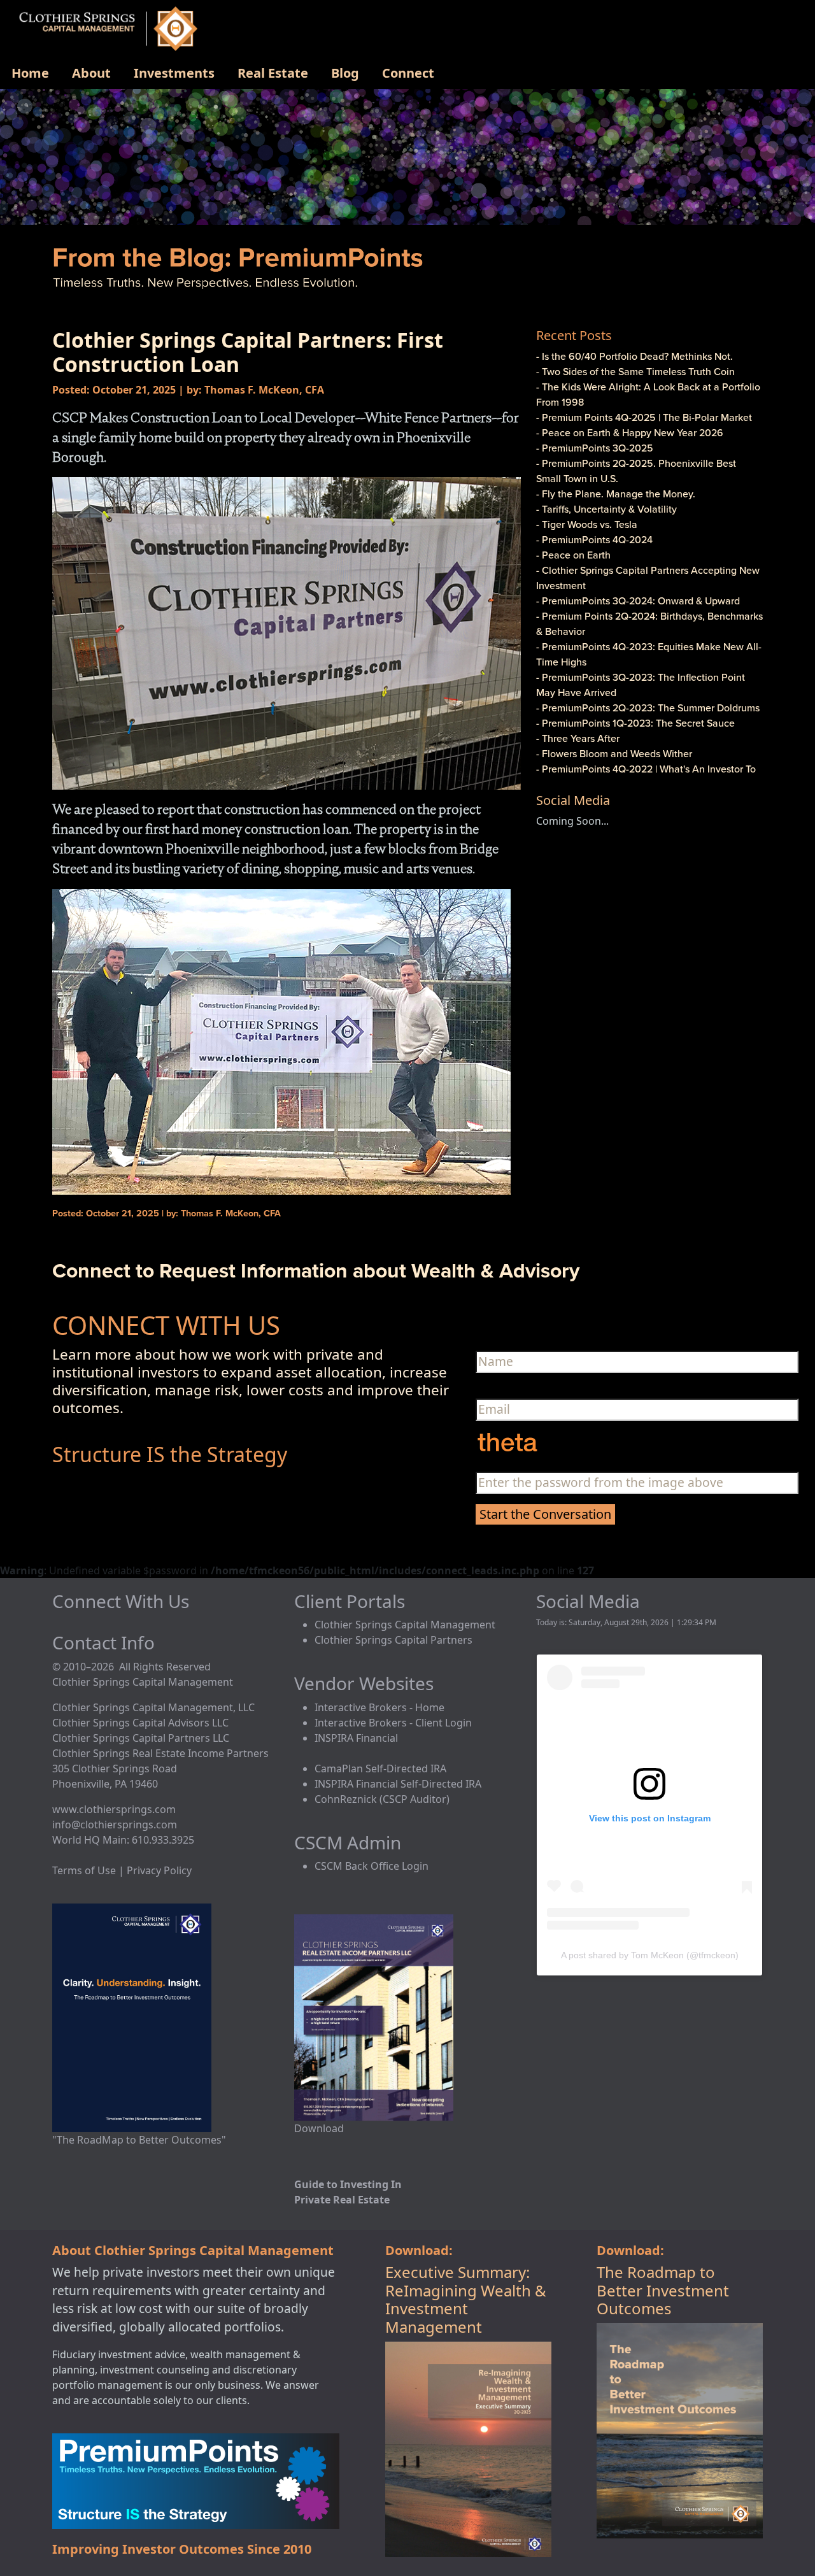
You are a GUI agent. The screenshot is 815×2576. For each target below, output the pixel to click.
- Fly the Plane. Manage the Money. (616, 494)
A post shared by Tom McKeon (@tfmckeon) (650, 1955)
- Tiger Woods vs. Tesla (587, 524)
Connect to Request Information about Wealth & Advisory (316, 1270)
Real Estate (273, 73)
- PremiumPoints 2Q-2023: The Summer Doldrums (648, 708)
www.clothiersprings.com (114, 1809)
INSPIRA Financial (356, 1738)
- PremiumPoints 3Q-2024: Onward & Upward (638, 601)
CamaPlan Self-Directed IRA (380, 1768)
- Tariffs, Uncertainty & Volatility (606, 509)
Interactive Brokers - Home (379, 1707)
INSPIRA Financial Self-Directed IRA (398, 1784)
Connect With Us (121, 1601)
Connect (408, 73)
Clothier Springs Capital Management (405, 1625)
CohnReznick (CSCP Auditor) (382, 1799)
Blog (345, 73)
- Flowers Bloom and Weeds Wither (614, 753)
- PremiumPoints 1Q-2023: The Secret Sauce (635, 723)
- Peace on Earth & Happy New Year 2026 (630, 432)
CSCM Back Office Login (372, 1866)
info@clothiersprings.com (115, 1825)
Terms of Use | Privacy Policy (122, 1870)
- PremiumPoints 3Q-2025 (595, 448)
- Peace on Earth (573, 555)
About (91, 73)
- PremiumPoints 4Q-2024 (594, 539)
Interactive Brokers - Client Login (393, 1723)
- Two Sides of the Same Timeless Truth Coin (635, 371)
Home (30, 73)
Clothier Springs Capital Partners (393, 1640)
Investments (174, 73)
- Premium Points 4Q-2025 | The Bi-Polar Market (644, 417)
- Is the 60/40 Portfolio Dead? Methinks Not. (634, 356)
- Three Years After (578, 738)
